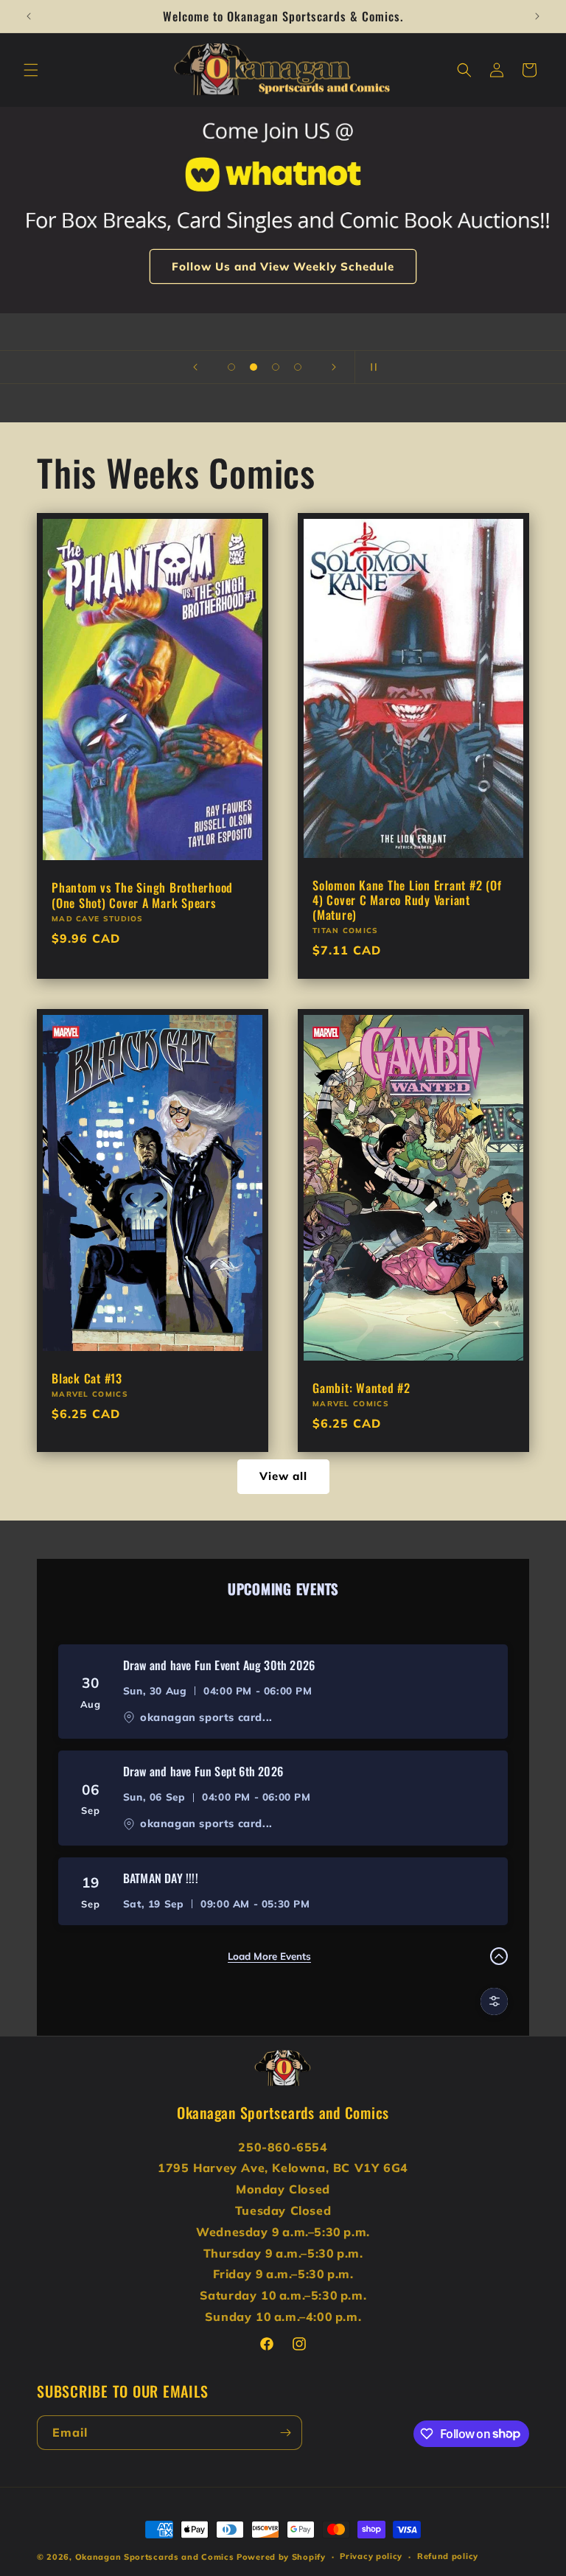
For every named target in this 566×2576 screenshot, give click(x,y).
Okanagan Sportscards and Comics (155, 2557)
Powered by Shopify (281, 2557)
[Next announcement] (537, 16)
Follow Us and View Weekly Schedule (283, 266)
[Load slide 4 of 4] (298, 367)
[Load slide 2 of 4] (254, 367)
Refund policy (448, 2556)
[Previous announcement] (29, 16)
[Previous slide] (195, 367)
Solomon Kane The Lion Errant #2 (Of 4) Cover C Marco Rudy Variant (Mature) (407, 900)
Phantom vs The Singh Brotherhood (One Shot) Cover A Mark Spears (142, 896)
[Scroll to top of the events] (499, 1956)
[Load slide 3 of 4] (276, 367)
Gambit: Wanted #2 (361, 1388)
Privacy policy (371, 2556)
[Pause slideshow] (371, 367)
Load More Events (269, 1956)
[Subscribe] (285, 2433)
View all (283, 1476)
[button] (31, 70)
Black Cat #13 (87, 1378)
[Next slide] (334, 367)
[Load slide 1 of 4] (231, 367)
